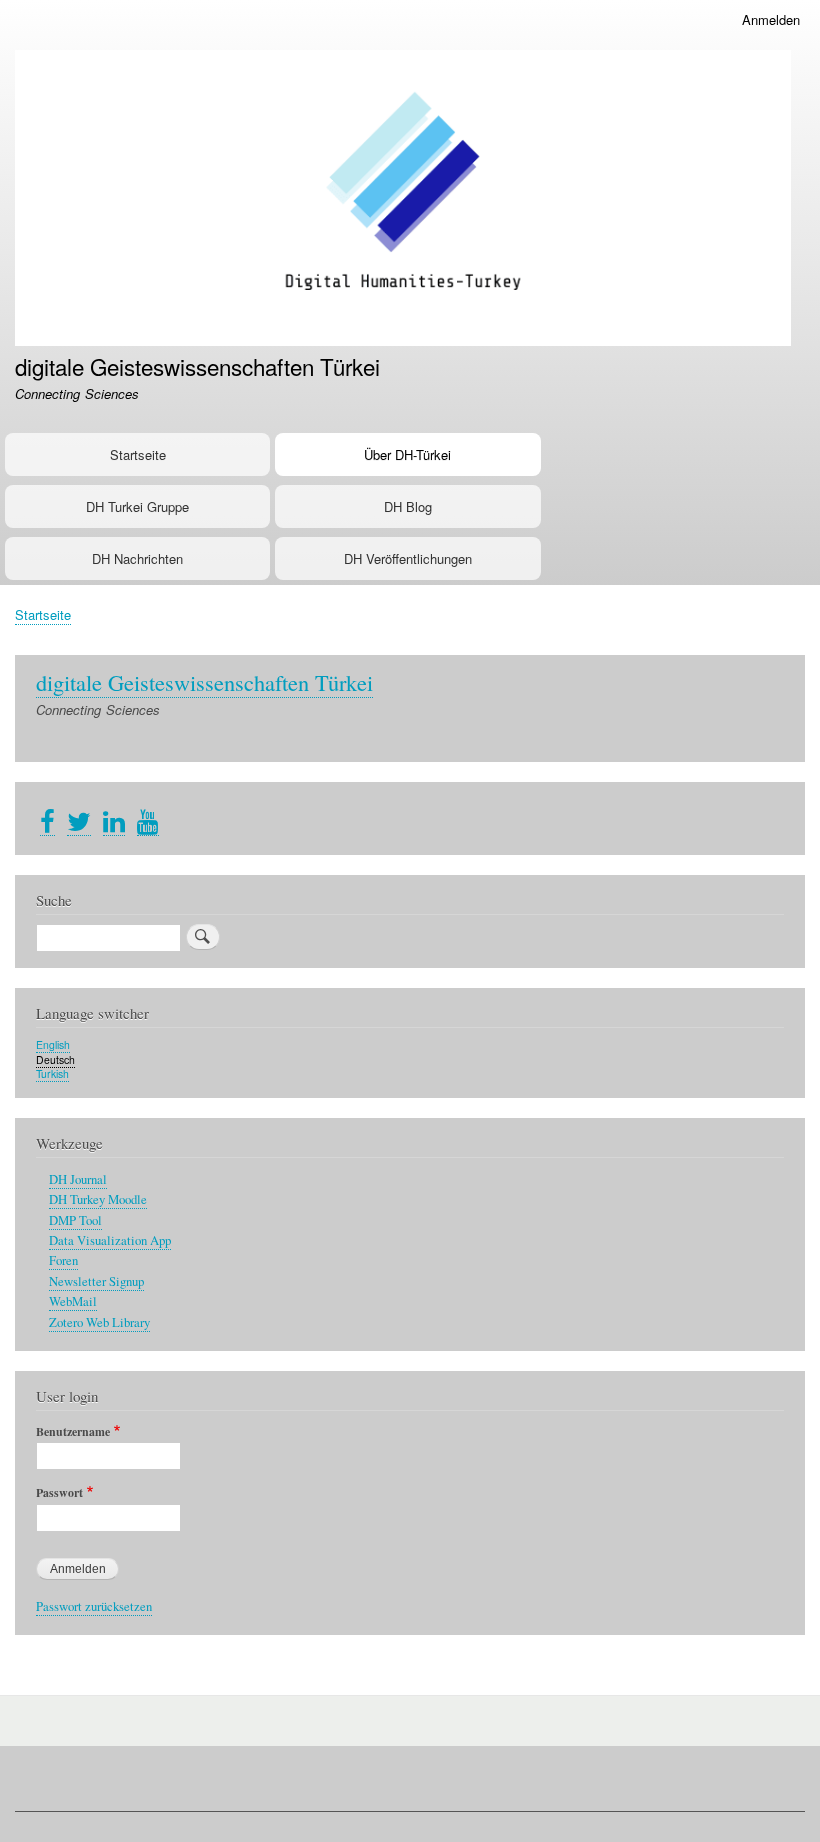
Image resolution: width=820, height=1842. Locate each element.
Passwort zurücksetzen (94, 1606)
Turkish (52, 1073)
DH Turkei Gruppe (137, 506)
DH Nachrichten (137, 558)
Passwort (59, 1493)
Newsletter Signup (96, 1281)
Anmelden (771, 19)
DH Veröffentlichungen (408, 558)
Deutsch (55, 1059)
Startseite (138, 454)
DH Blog (408, 506)
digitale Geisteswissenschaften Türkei (197, 366)
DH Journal (78, 1179)
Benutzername (73, 1432)
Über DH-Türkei (407, 454)
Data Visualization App (110, 1240)
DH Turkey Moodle (98, 1199)
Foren (63, 1260)
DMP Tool (75, 1220)
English (53, 1044)
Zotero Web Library (99, 1322)
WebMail (73, 1301)
